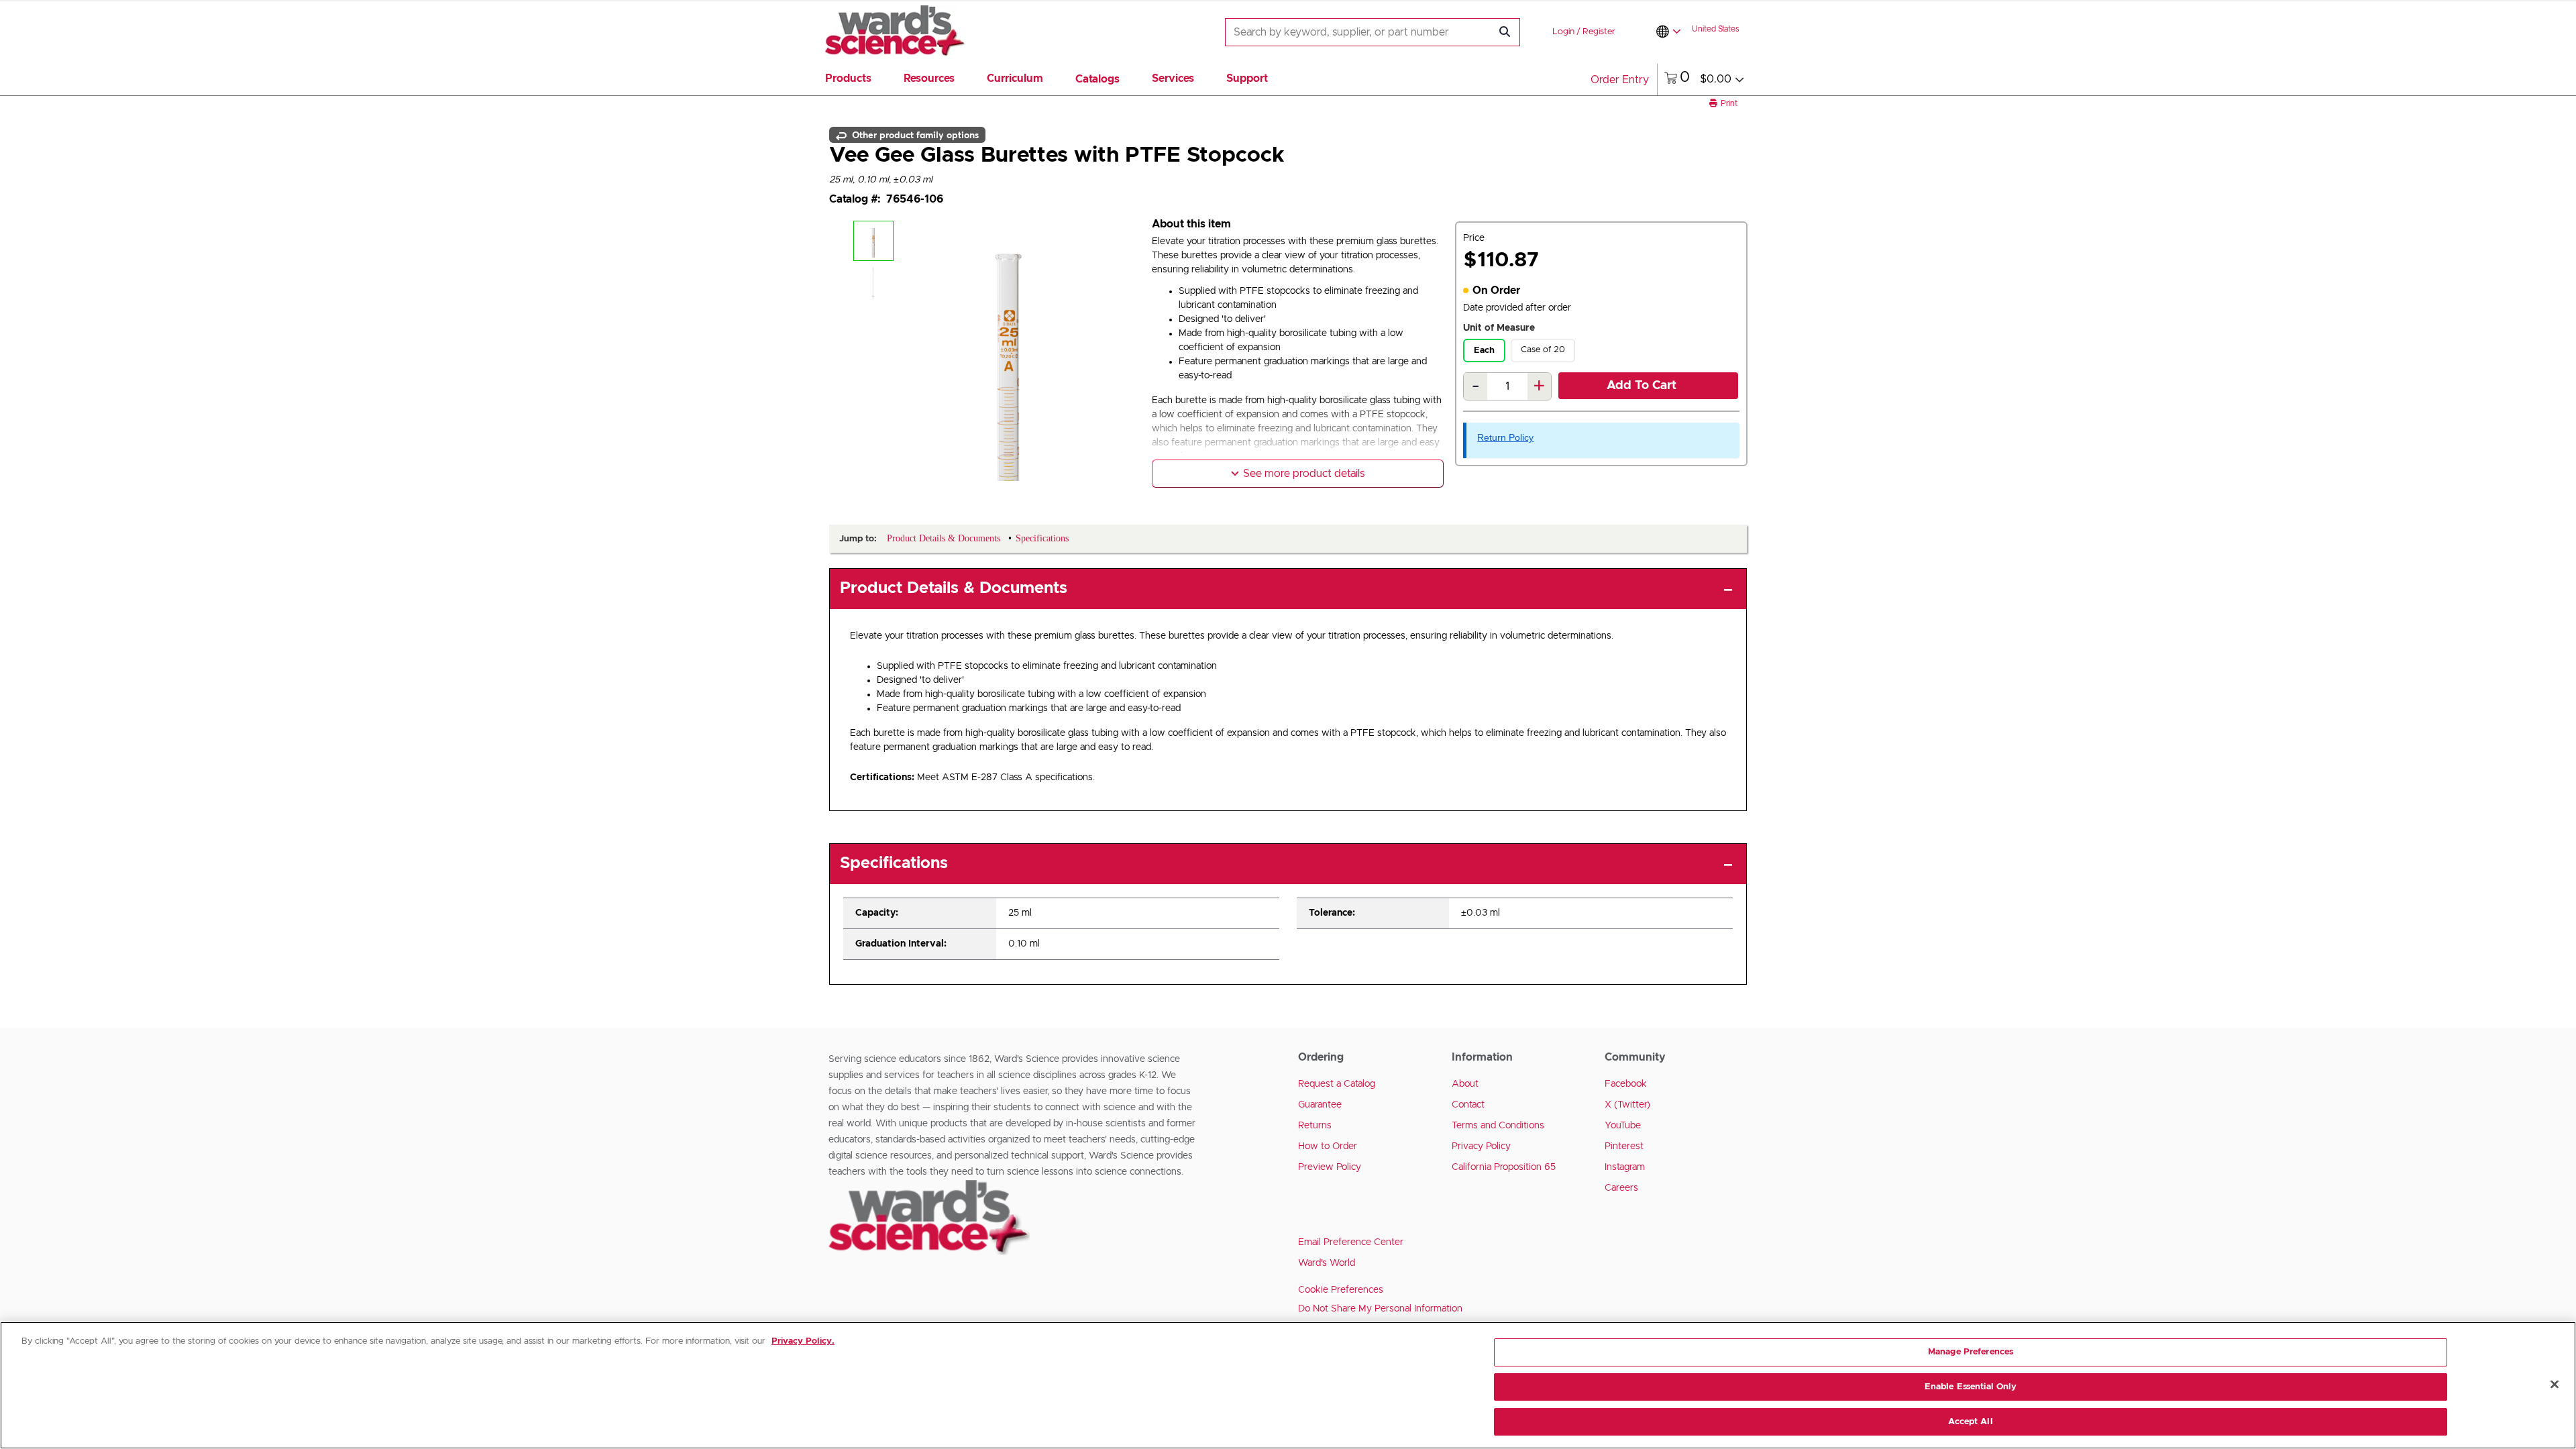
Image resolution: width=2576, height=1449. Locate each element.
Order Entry (1620, 80)
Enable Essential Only (1971, 1387)
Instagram (1625, 1167)
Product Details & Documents (954, 588)
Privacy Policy (1481, 1146)
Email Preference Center (1351, 1242)
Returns (1315, 1126)
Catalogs (1097, 79)
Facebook (1626, 1084)
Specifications (894, 863)
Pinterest (1624, 1146)
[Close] (2555, 1385)
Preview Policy (1330, 1167)
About (1465, 1084)
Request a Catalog (1337, 1084)
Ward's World (1327, 1263)
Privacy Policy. (803, 1341)
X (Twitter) (1627, 1105)
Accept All (1970, 1421)
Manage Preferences (1971, 1352)
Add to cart (1642, 386)
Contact (1468, 1105)
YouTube (1623, 1126)
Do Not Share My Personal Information (1380, 1309)
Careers (1621, 1188)
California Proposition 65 (1504, 1167)
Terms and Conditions (1498, 1126)
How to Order (1328, 1146)
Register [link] (1599, 32)
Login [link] (1563, 32)
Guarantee (1320, 1105)
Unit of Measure (1499, 328)
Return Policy (1505, 437)
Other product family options (914, 135)
